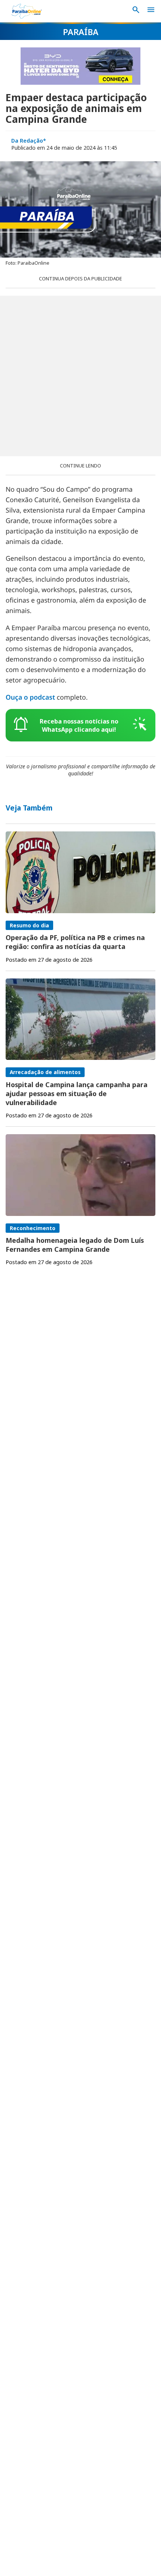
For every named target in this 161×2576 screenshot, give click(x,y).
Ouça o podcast (30, 697)
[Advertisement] (80, 376)
